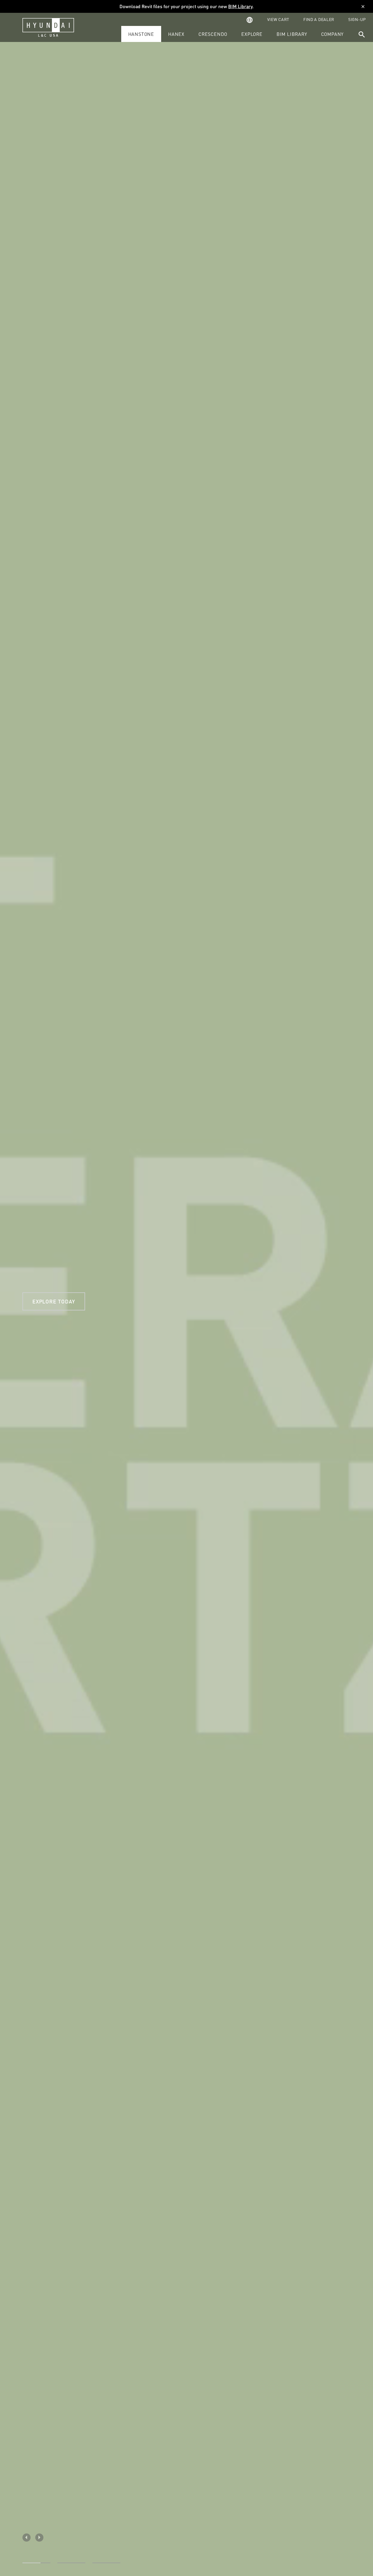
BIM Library (240, 6)
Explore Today (54, 1301)
